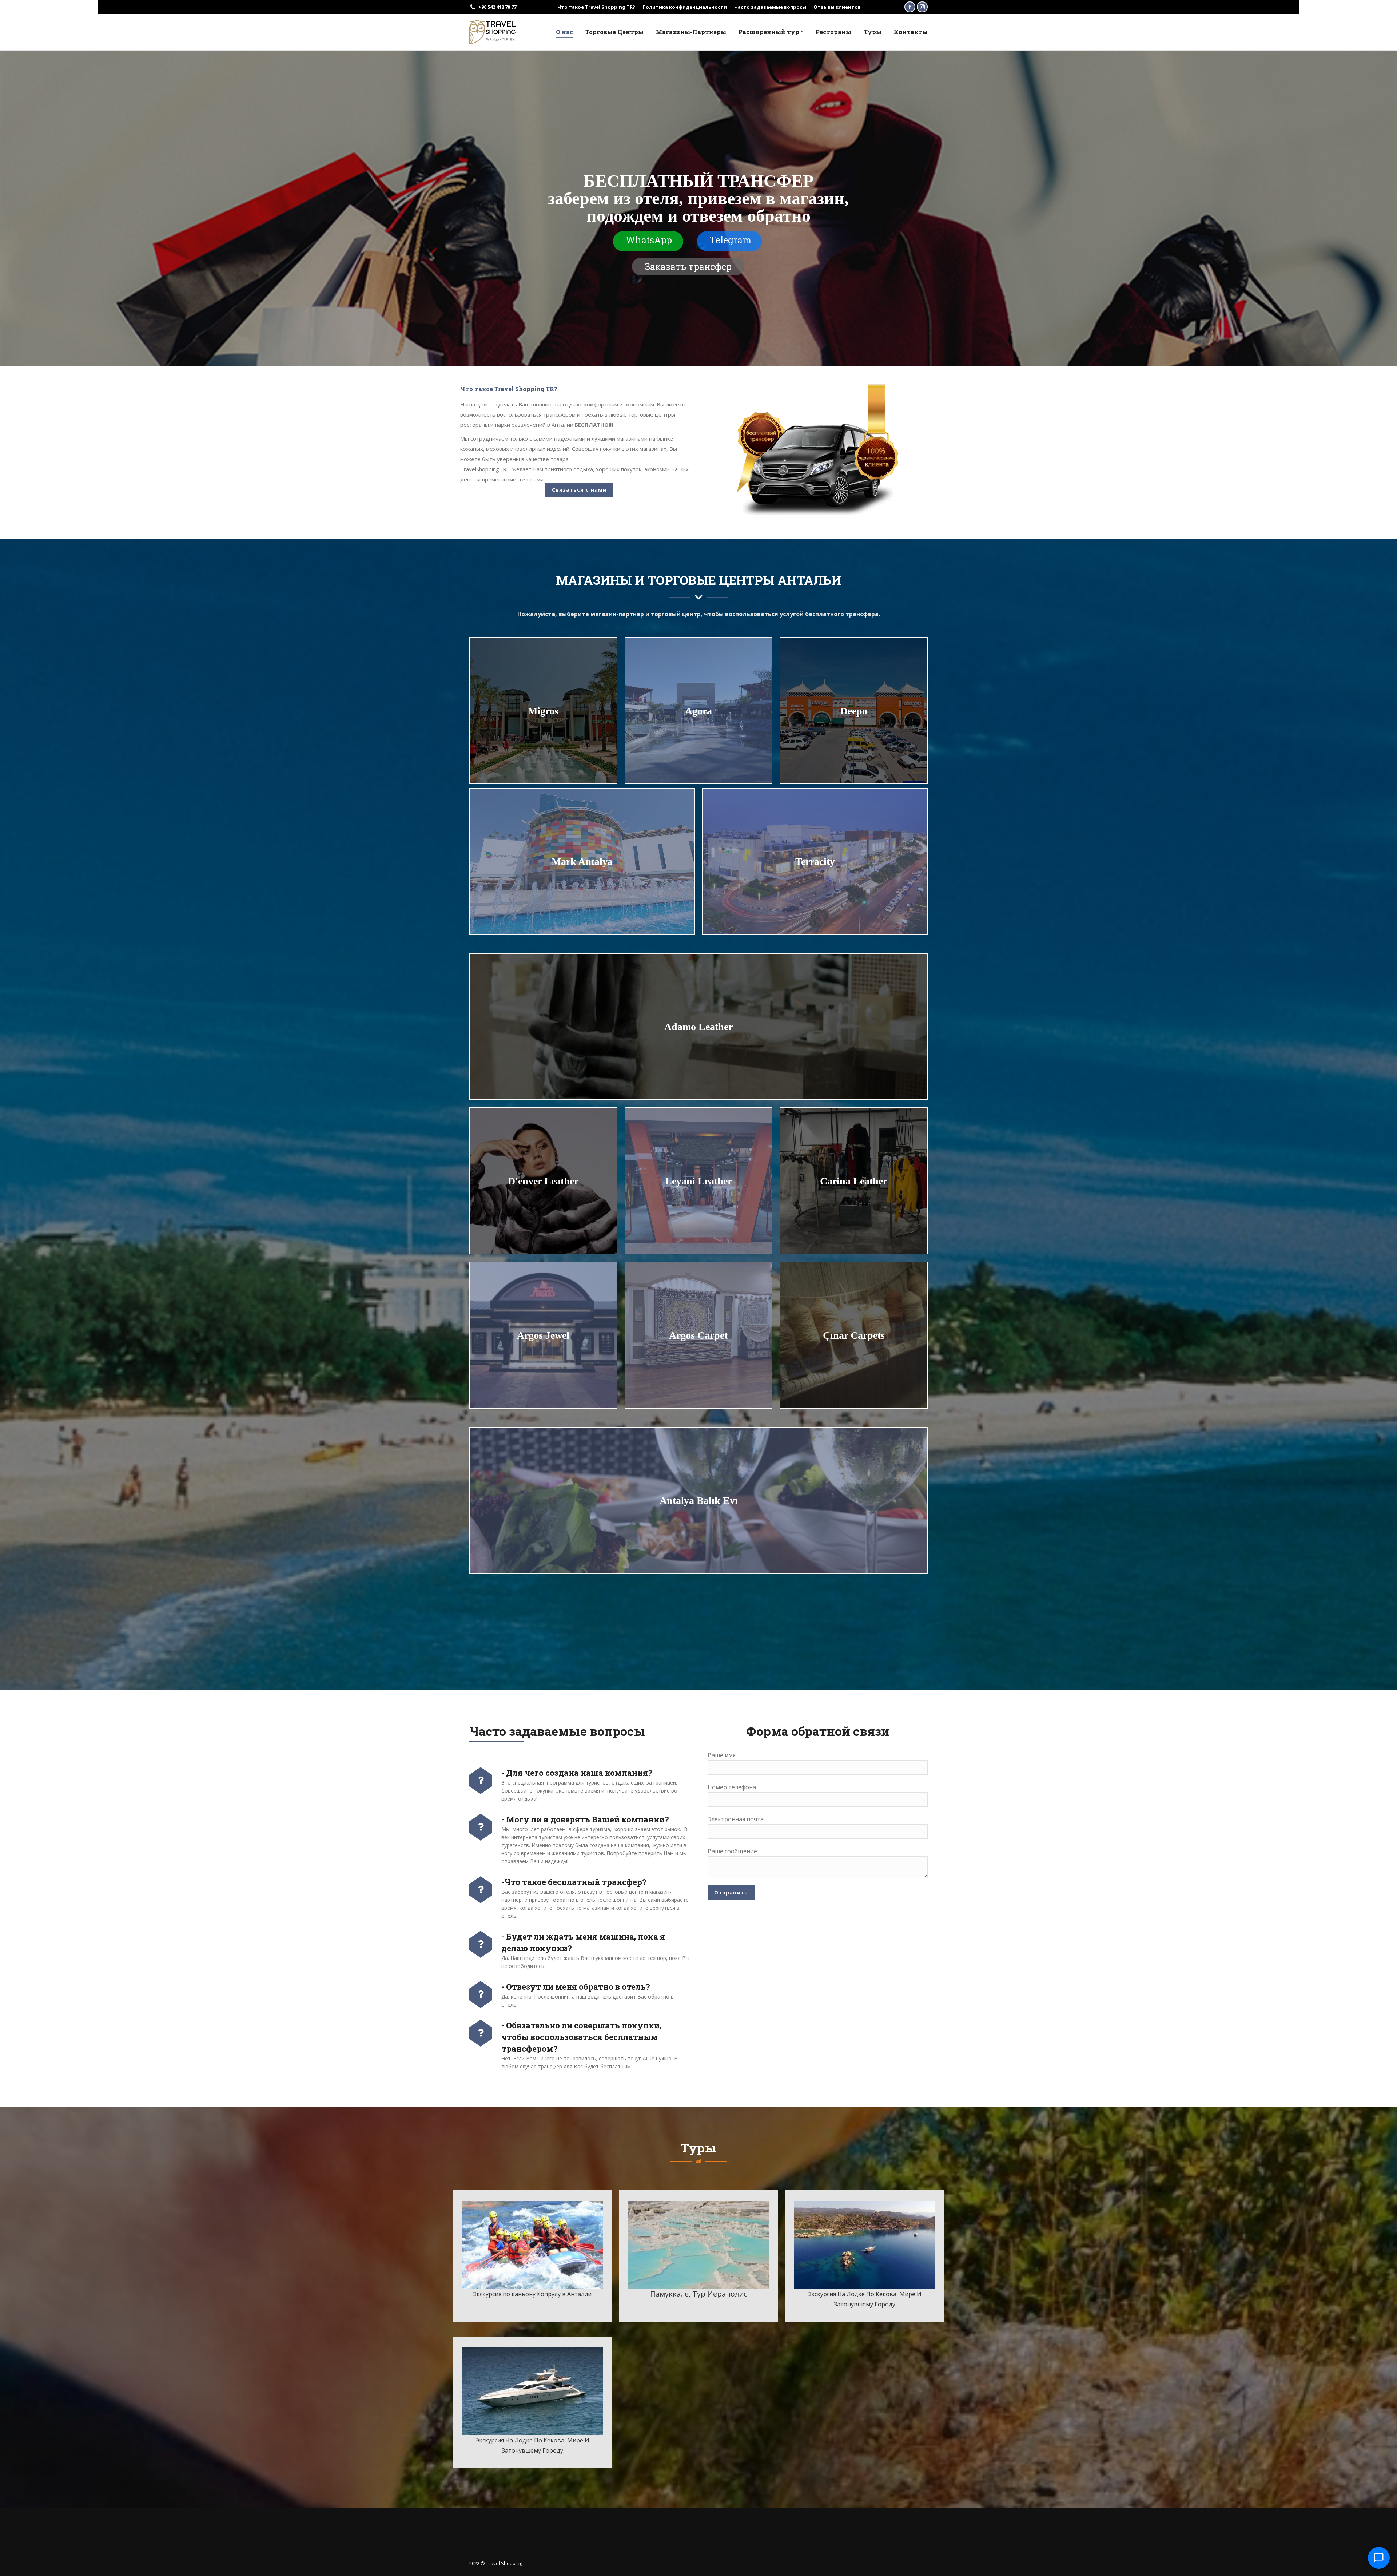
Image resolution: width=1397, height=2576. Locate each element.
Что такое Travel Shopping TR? (596, 7)
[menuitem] (564, 32)
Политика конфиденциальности (685, 7)
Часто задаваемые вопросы (770, 7)
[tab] (509, 389)
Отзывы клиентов (837, 7)
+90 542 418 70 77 (497, 7)
